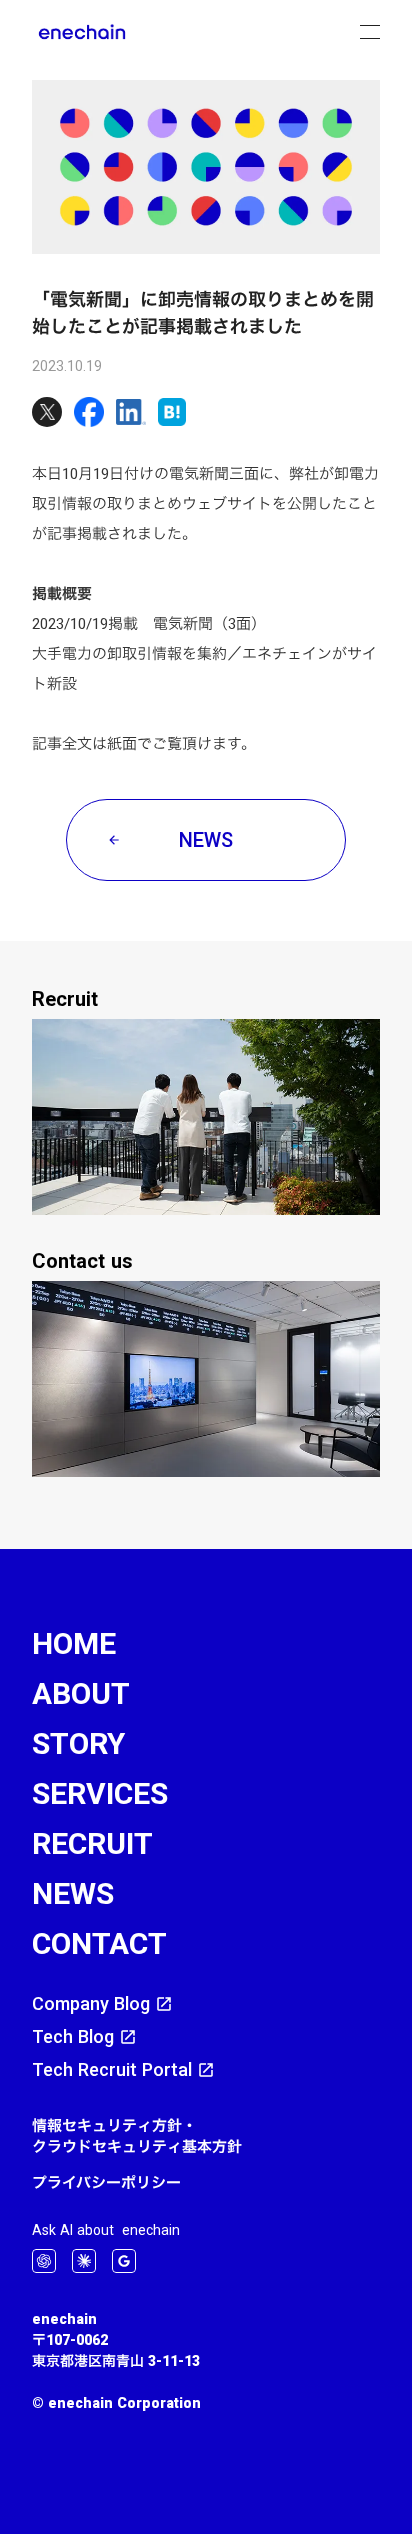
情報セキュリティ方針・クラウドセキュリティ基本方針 (137, 2136)
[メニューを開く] (370, 32)
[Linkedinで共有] (131, 412)
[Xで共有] (47, 412)
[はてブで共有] (172, 412)
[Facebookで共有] (89, 412)
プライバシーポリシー (106, 2182)
